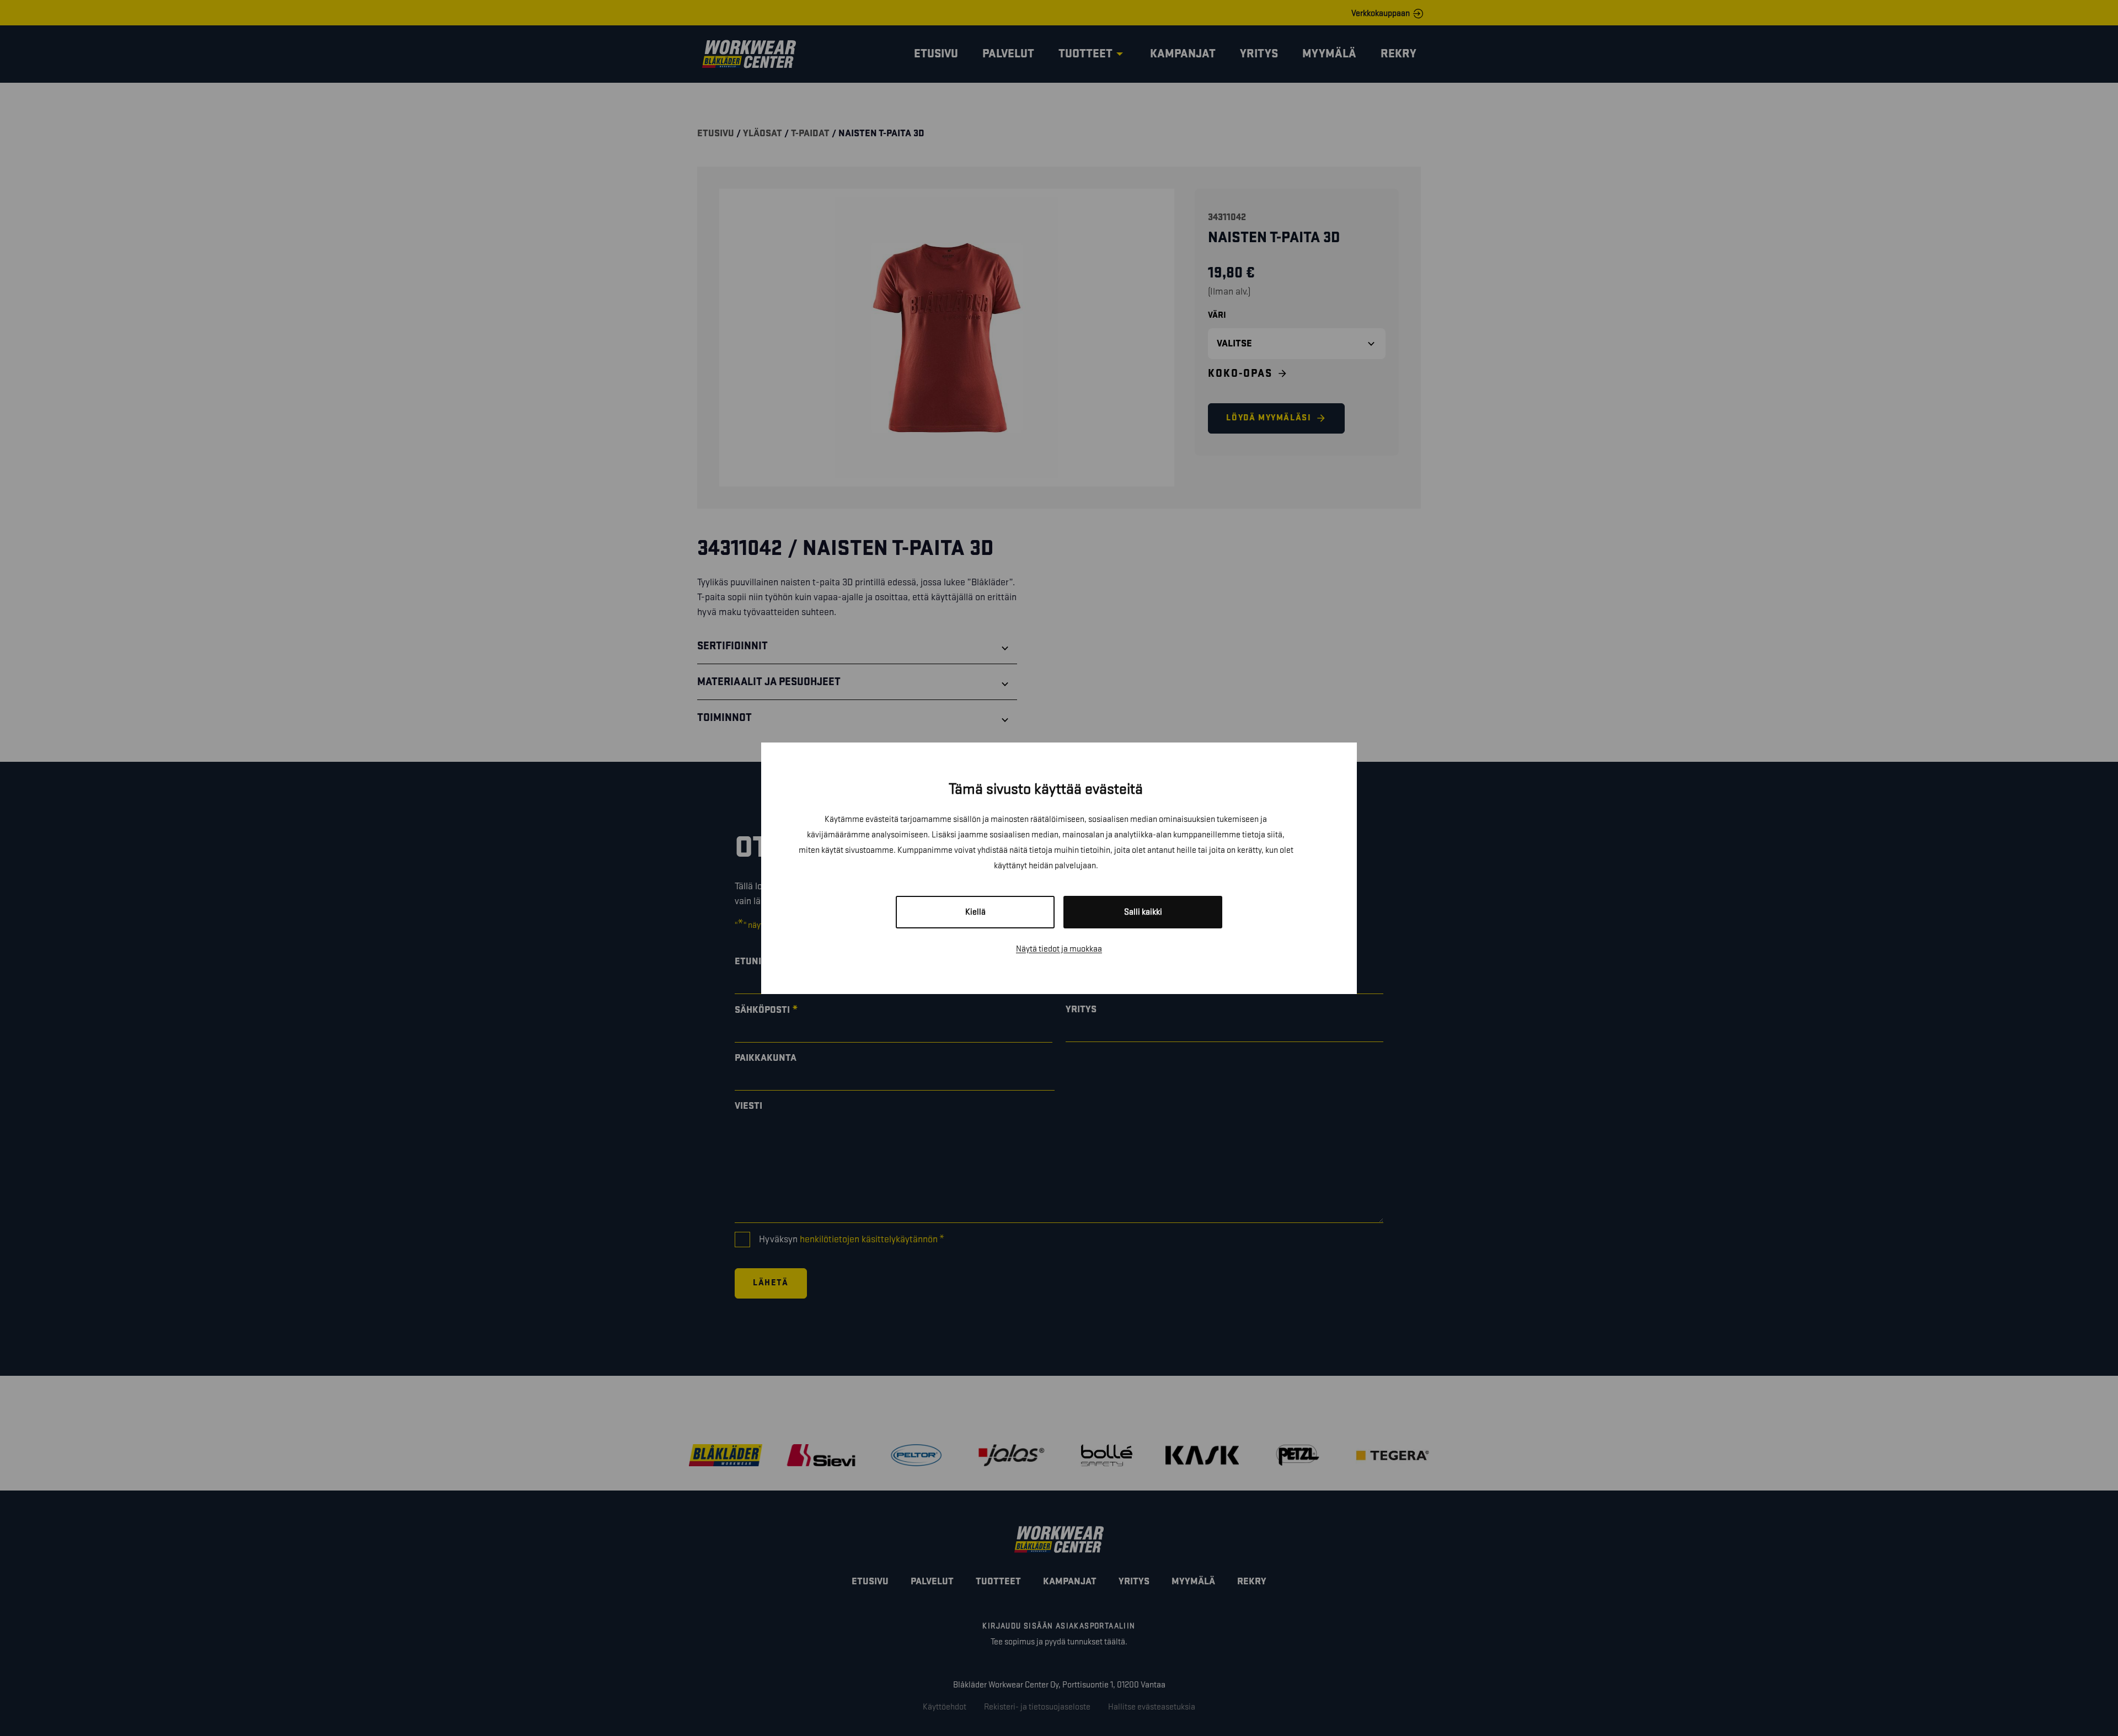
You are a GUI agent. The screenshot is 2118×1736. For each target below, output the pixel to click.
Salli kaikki (1143, 912)
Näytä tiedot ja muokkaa (1059, 949)
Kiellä (975, 912)
